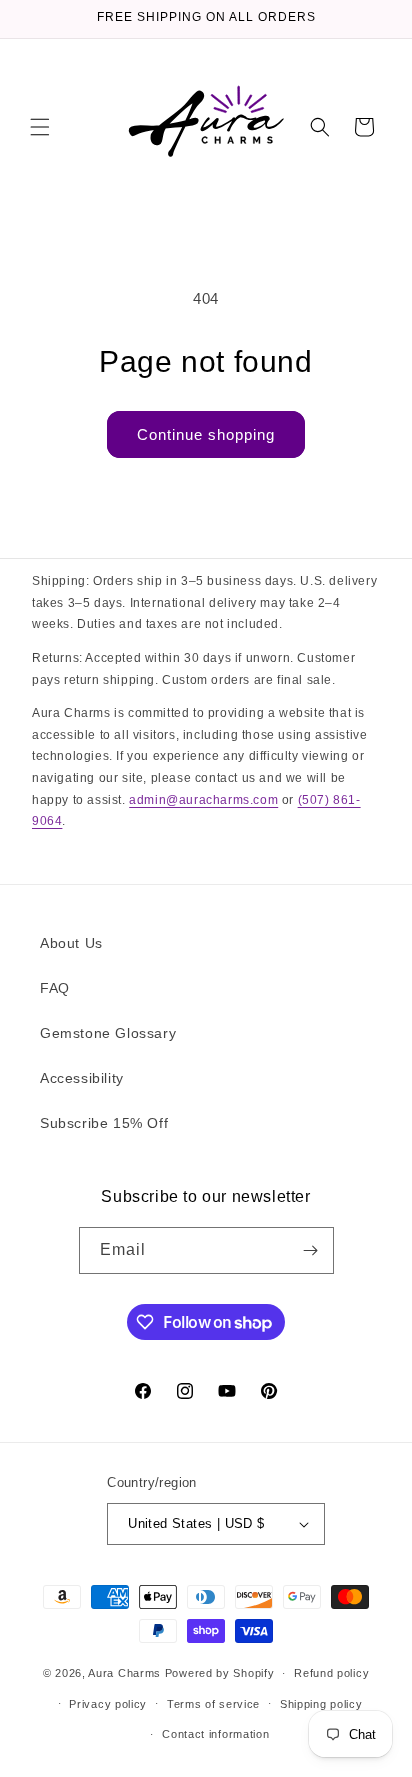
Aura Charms (124, 1673)
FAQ (55, 988)
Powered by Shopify (220, 1673)
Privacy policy (108, 1704)
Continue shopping (206, 434)
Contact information (215, 1734)
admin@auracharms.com (203, 800)
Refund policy (331, 1673)
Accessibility (82, 1078)
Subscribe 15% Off (104, 1123)
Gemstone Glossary (108, 1033)
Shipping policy (321, 1704)
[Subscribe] (311, 1250)
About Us (71, 943)
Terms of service (213, 1704)
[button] (40, 127)
